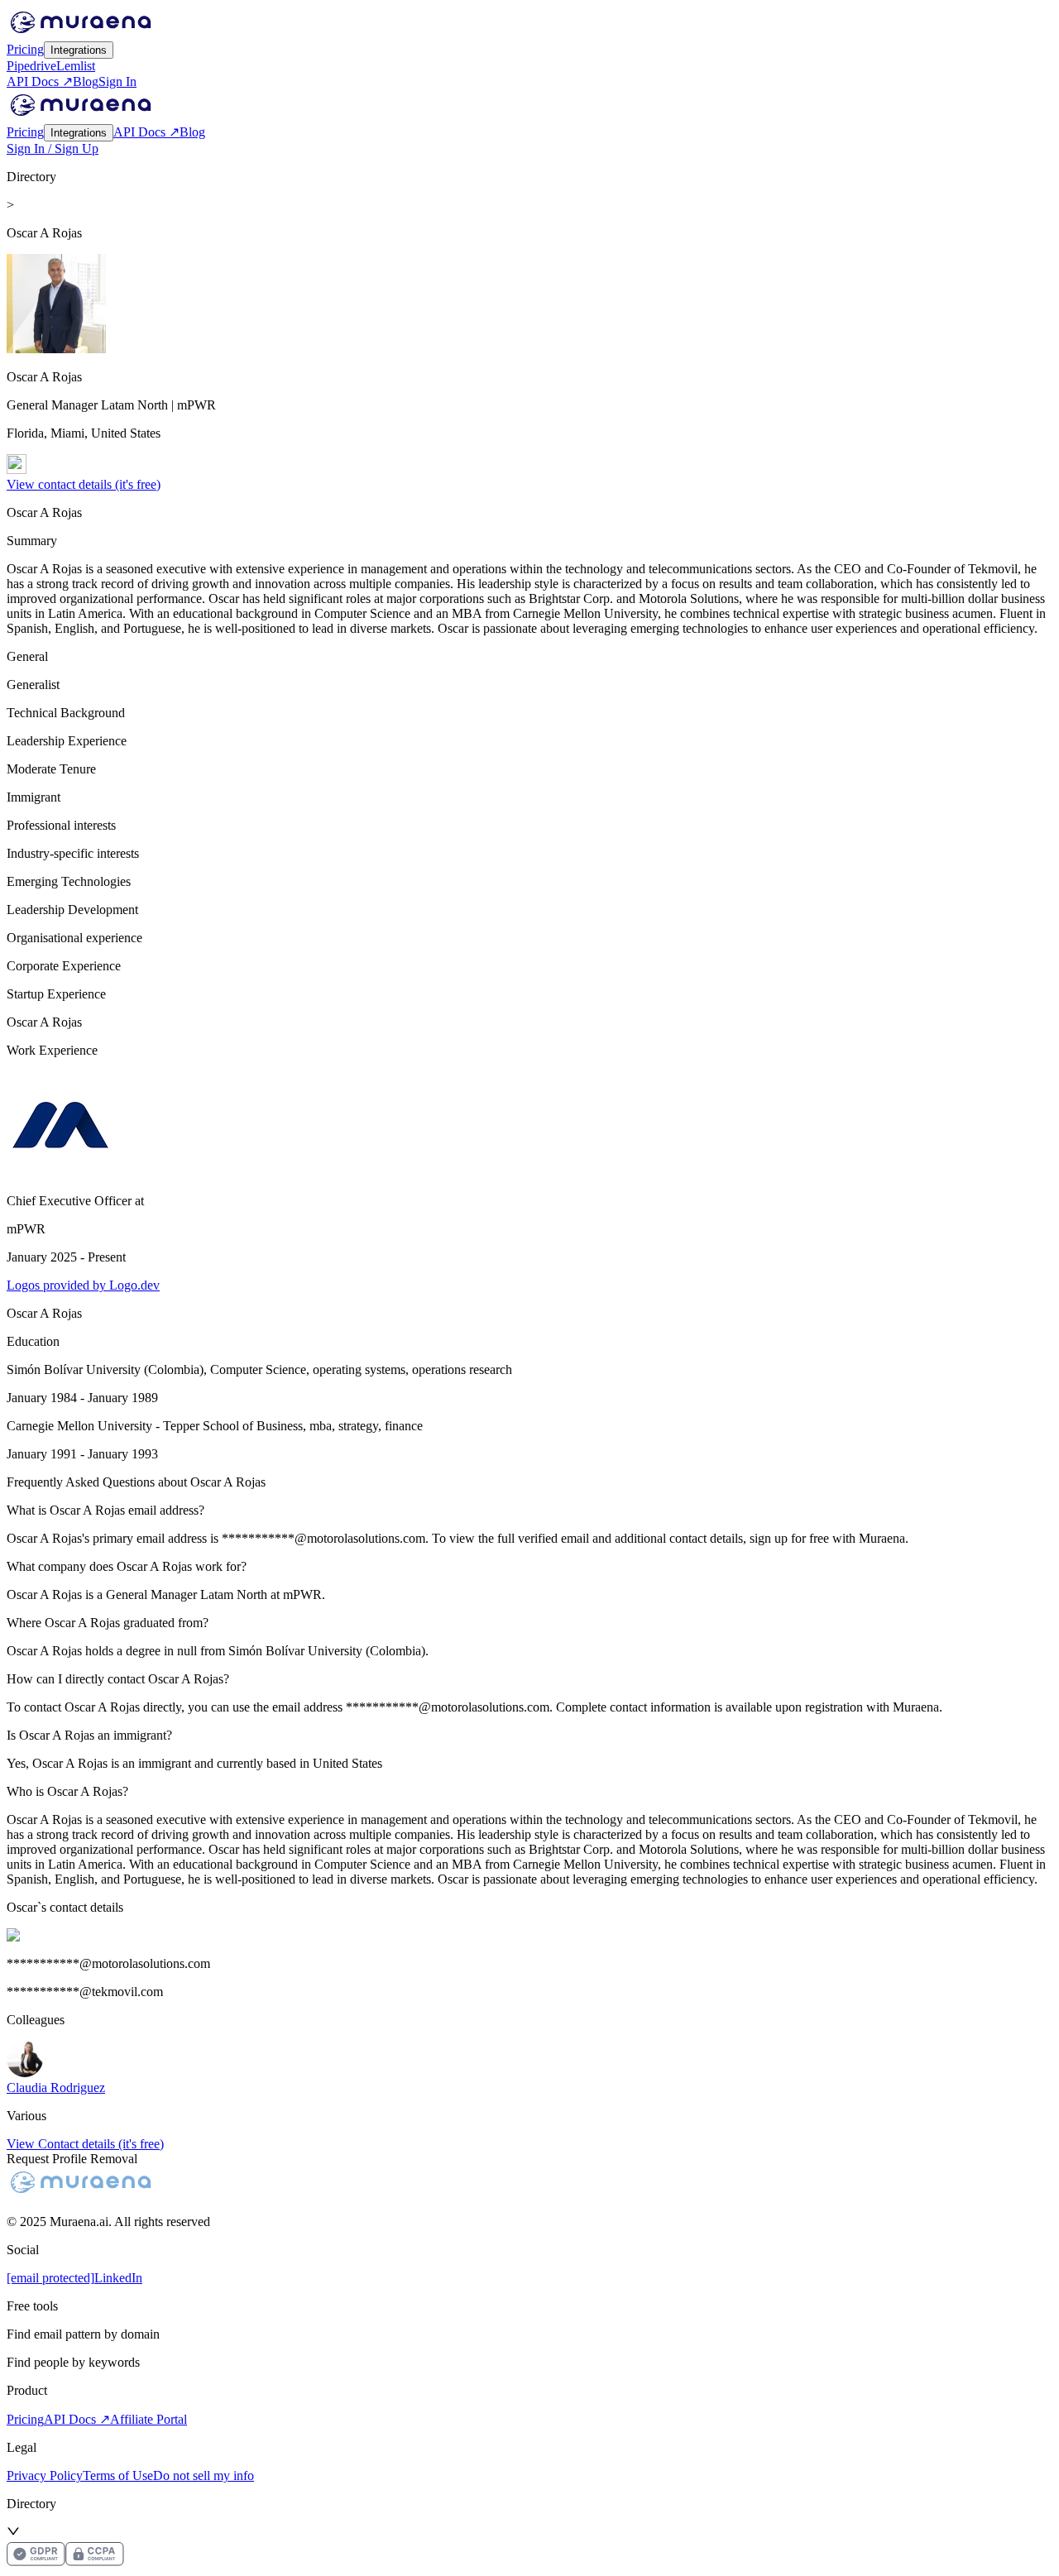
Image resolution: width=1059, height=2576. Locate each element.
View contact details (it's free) (84, 484)
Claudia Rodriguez (56, 2088)
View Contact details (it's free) (85, 2144)
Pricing (25, 49)
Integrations (79, 50)
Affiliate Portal (149, 2419)
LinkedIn (118, 2278)
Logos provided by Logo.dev (83, 1285)
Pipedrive (31, 66)
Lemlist (76, 66)
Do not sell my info (204, 2475)
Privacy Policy (45, 2475)
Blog (86, 81)
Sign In (117, 81)
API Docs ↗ (40, 81)
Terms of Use (118, 2475)
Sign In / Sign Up (53, 148)
